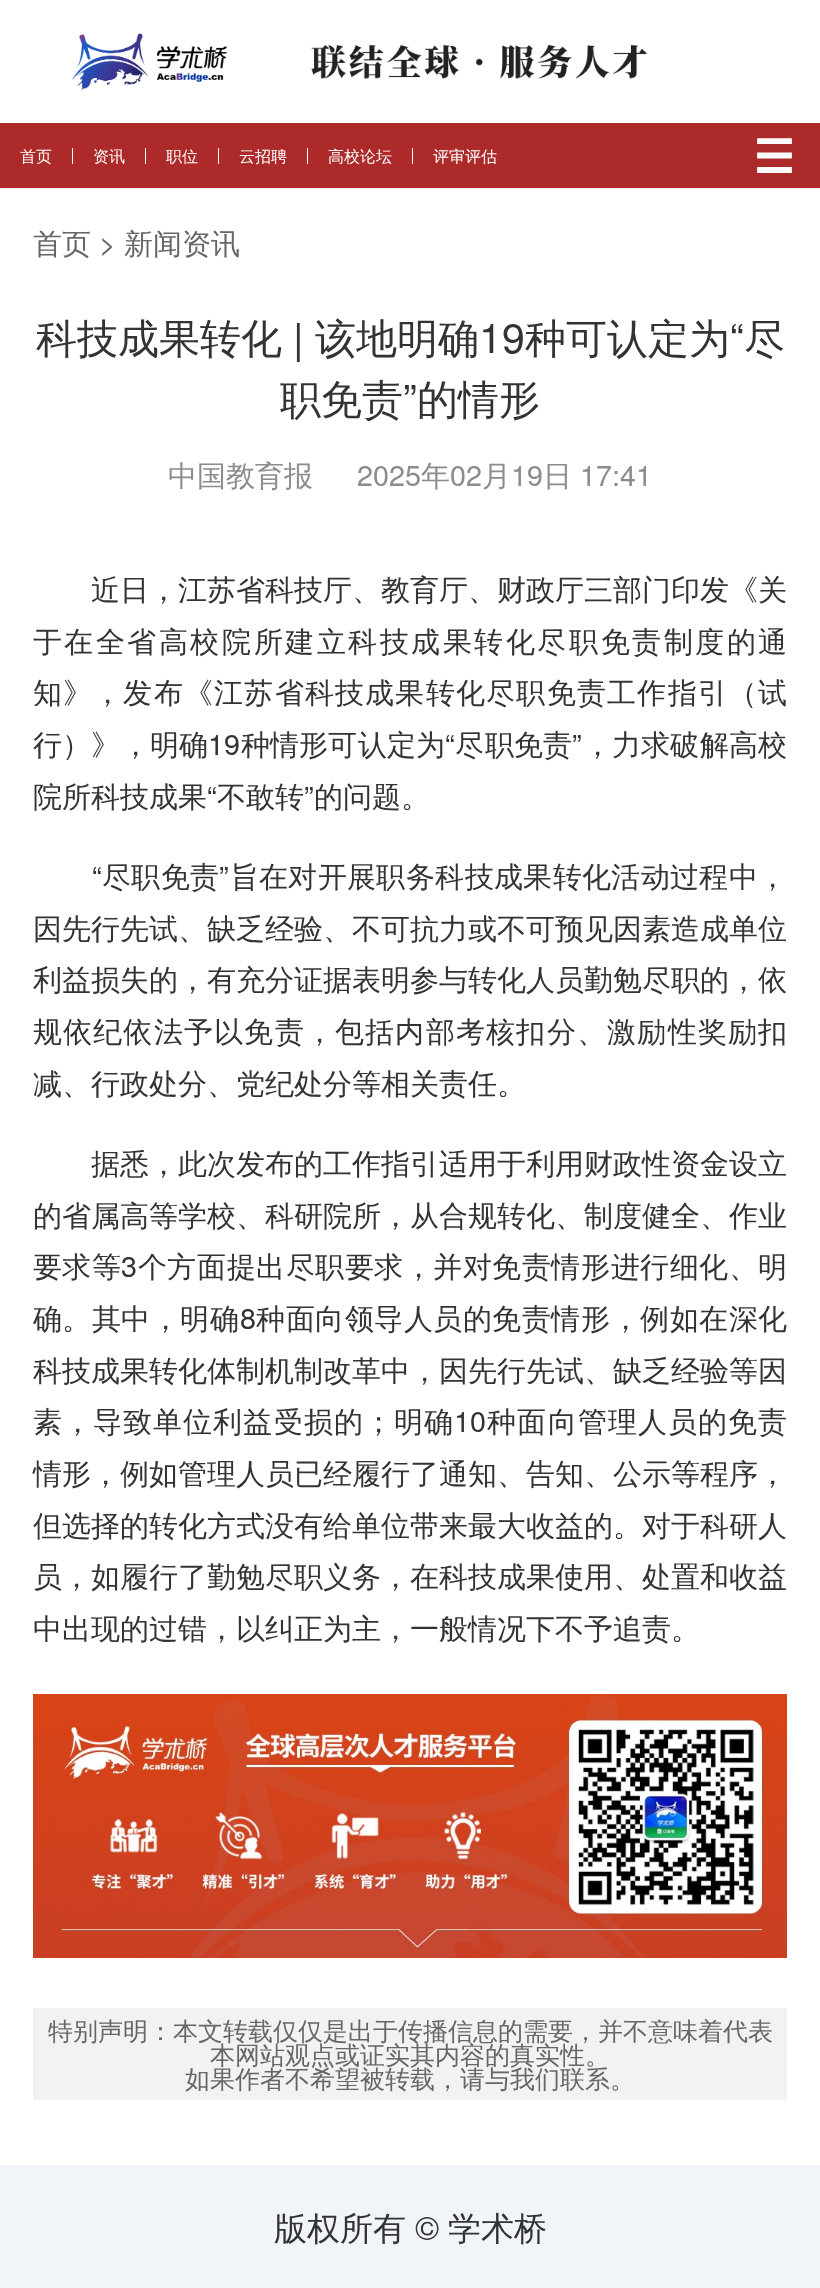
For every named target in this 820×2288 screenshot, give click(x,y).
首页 (36, 156)
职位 (182, 156)
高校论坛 (360, 156)
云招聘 (263, 156)
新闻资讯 (182, 241)
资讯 (109, 156)
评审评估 (465, 156)
